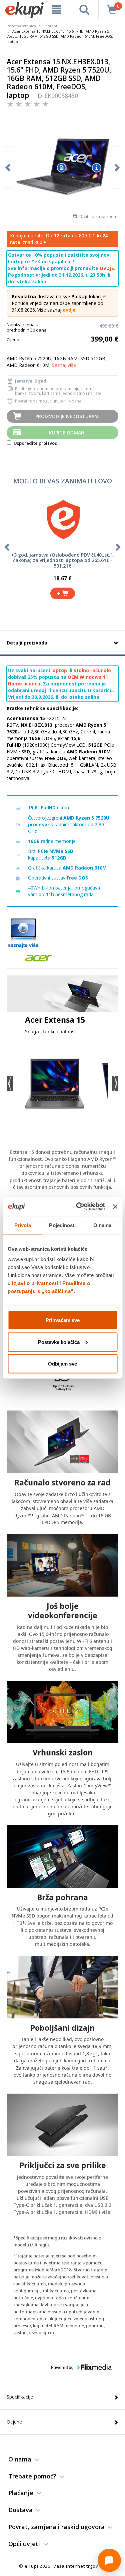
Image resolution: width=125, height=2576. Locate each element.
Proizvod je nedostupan (67, 416)
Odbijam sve (62, 1364)
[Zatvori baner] (115, 1206)
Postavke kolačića (59, 1342)
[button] (10, 1083)
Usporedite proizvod (35, 443)
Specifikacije (20, 2397)
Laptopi (50, 26)
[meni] (57, 10)
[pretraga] (84, 10)
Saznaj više (64, 365)
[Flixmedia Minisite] (23, 933)
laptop (59, 670)
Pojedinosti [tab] (62, 1225)
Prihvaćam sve (63, 1320)
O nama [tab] (102, 1225)
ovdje (69, 310)
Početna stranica (21, 26)
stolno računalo (92, 670)
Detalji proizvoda (27, 643)
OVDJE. (107, 268)
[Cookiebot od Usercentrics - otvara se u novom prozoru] (78, 1207)
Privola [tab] (23, 1225)
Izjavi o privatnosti (35, 1283)
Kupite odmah (67, 433)
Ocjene (14, 2422)
